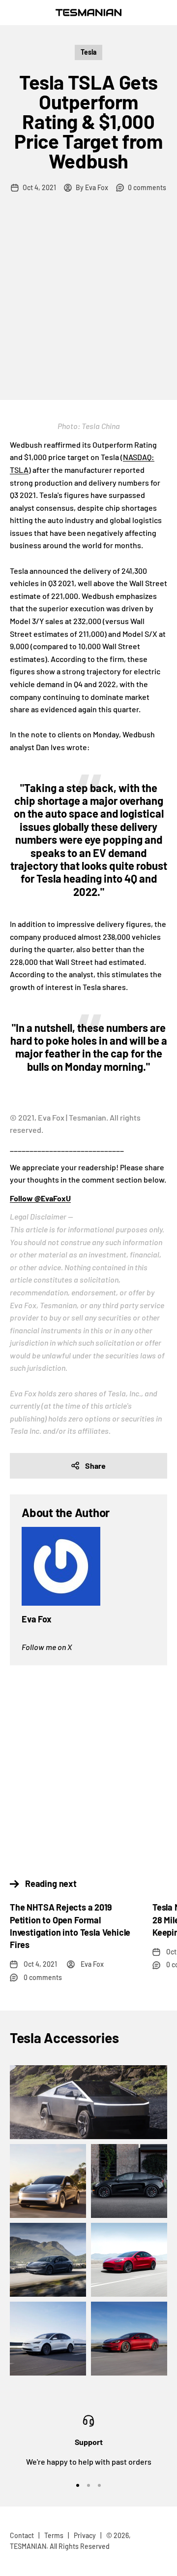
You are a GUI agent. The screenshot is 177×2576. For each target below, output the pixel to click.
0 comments (147, 187)
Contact (22, 2535)
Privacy (85, 2535)
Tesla (88, 52)
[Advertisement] (88, 306)
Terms (54, 2535)
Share (95, 1466)
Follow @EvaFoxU (40, 1198)
